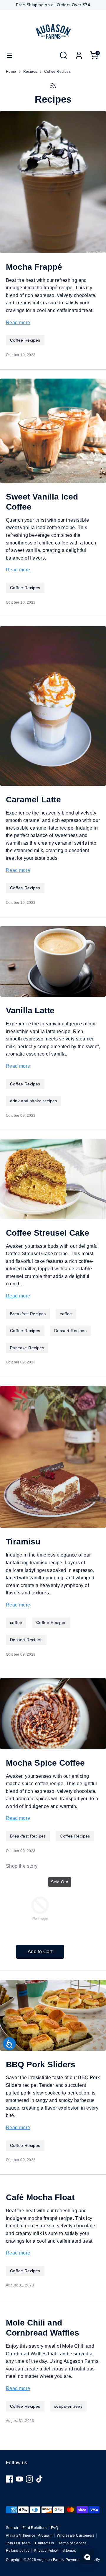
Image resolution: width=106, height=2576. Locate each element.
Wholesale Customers (76, 2535)
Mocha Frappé (34, 267)
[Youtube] (19, 2479)
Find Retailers (34, 2528)
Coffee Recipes (57, 72)
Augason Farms (50, 2560)
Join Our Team (18, 2543)
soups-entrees (68, 2406)
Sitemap (69, 2551)
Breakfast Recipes (28, 1314)
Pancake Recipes (27, 1348)
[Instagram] (29, 2479)
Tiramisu (23, 1541)
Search (12, 2528)
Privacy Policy (46, 2551)
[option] (37, 1916)
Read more (18, 323)
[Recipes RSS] (53, 85)
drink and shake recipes (34, 1101)
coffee (66, 1314)
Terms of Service (72, 2543)
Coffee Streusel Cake (48, 1233)
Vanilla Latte (30, 1010)
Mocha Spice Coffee (45, 1763)
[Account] (79, 53)
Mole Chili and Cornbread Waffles (43, 2328)
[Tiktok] (39, 2479)
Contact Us (44, 2543)
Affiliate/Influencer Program (29, 2535)
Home (11, 72)
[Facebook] (9, 2479)
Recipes (30, 72)
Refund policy (18, 2551)
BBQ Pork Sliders (41, 2064)
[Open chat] (87, 2557)
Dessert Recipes (70, 1331)
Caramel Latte (33, 799)
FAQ (54, 2528)
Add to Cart (40, 1952)
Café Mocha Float (40, 2197)
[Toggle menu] (9, 55)
